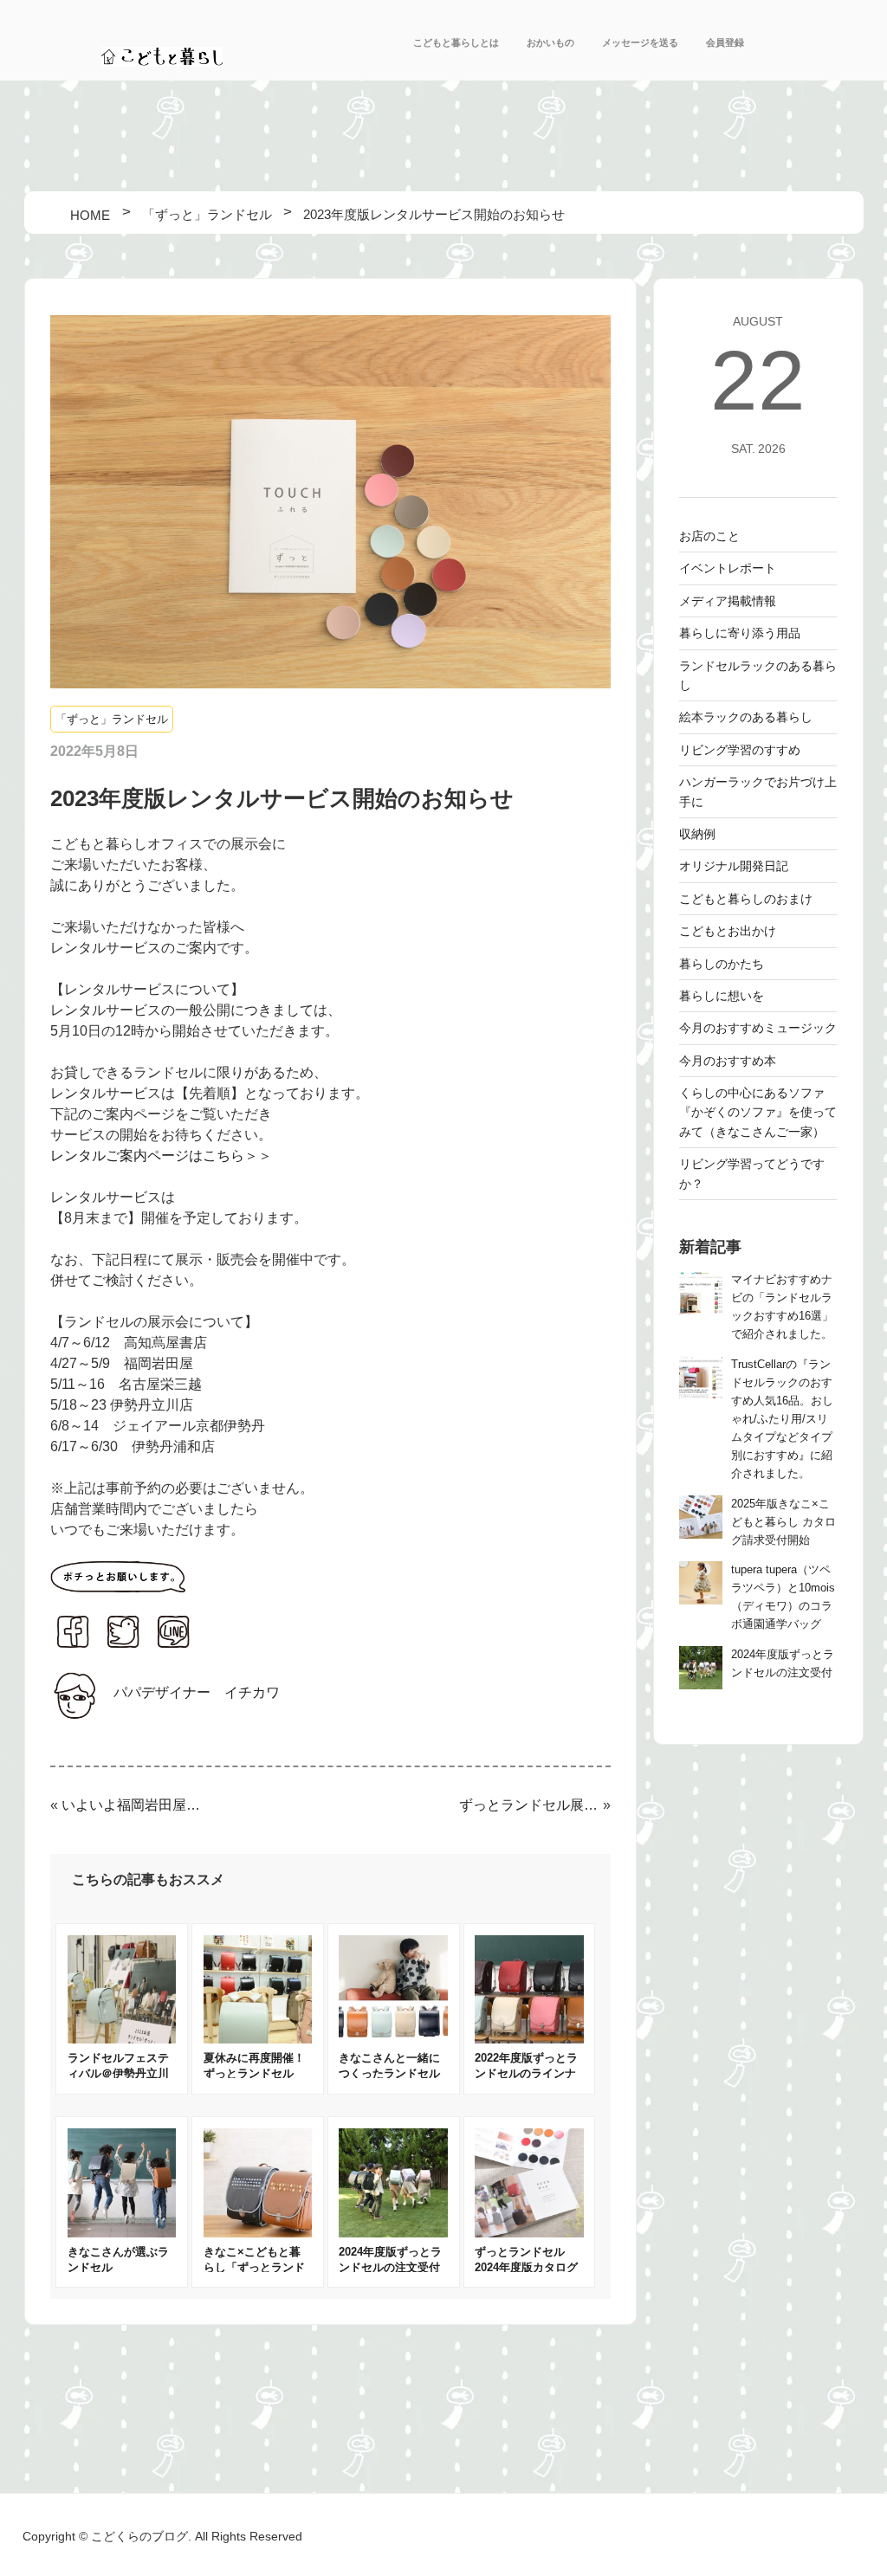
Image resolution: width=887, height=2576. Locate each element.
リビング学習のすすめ (740, 750)
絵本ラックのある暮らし (746, 717)
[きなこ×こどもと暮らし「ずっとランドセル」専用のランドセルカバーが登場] (258, 2233)
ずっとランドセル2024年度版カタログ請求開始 (526, 2267)
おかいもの (550, 42)
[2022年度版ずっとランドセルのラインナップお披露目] (529, 2039)
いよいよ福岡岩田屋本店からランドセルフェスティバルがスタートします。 (132, 1805)
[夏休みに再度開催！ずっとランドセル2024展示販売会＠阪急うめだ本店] (258, 2039)
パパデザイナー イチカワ (197, 1692)
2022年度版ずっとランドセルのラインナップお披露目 (526, 2073)
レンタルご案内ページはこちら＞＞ (161, 1156)
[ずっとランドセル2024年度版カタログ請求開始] (529, 2233)
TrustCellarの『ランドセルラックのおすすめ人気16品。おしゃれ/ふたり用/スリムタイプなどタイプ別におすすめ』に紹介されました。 (782, 1419)
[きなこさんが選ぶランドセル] (122, 2233)
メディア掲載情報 (728, 601)
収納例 (697, 834)
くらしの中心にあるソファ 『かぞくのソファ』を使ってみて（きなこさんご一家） (758, 1112)
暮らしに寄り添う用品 (740, 633)
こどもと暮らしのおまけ (746, 899)
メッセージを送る (640, 42)
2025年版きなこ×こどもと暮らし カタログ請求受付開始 (783, 1522)
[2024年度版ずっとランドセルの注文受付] (393, 2233)
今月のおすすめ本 (728, 1061)
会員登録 (725, 42)
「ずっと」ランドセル (112, 719)
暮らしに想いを (722, 996)
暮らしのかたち (722, 964)
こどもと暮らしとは (456, 42)
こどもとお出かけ (728, 931)
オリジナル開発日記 (734, 866)
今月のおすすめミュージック (758, 1028)
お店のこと (709, 536)
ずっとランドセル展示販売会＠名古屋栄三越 (529, 1805)
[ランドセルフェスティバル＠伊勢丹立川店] (122, 2039)
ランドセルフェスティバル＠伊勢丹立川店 (118, 2073)
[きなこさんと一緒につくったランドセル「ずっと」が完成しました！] (393, 2039)
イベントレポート (728, 568)
